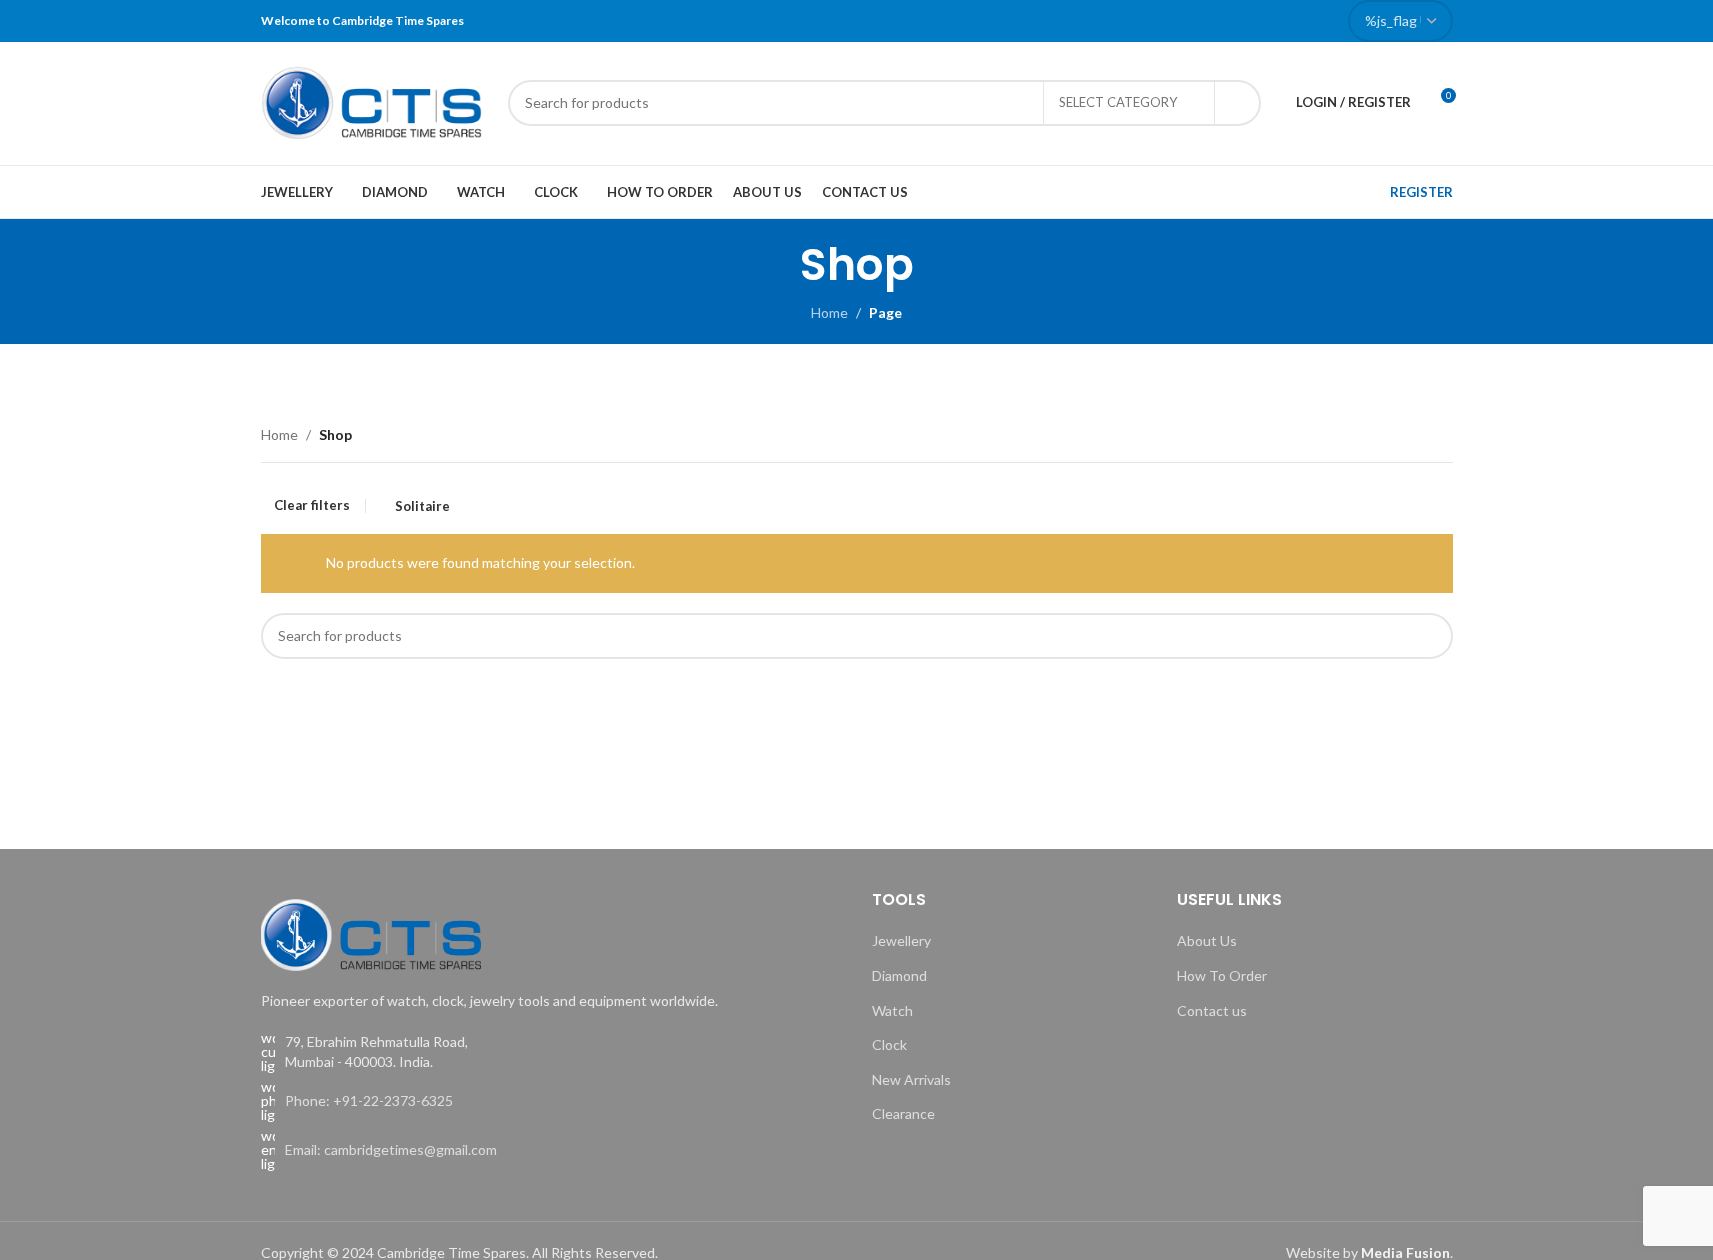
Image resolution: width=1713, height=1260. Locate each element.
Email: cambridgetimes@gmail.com (391, 1149)
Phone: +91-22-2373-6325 (369, 1100)
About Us (1207, 940)
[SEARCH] (1238, 103)
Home (829, 312)
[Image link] (371, 933)
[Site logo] (374, 100)
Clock (889, 1044)
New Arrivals (911, 1079)
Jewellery (901, 940)
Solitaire (422, 506)
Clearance (903, 1113)
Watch (892, 1010)
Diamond (899, 975)
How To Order (1222, 975)
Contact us (1212, 1010)
